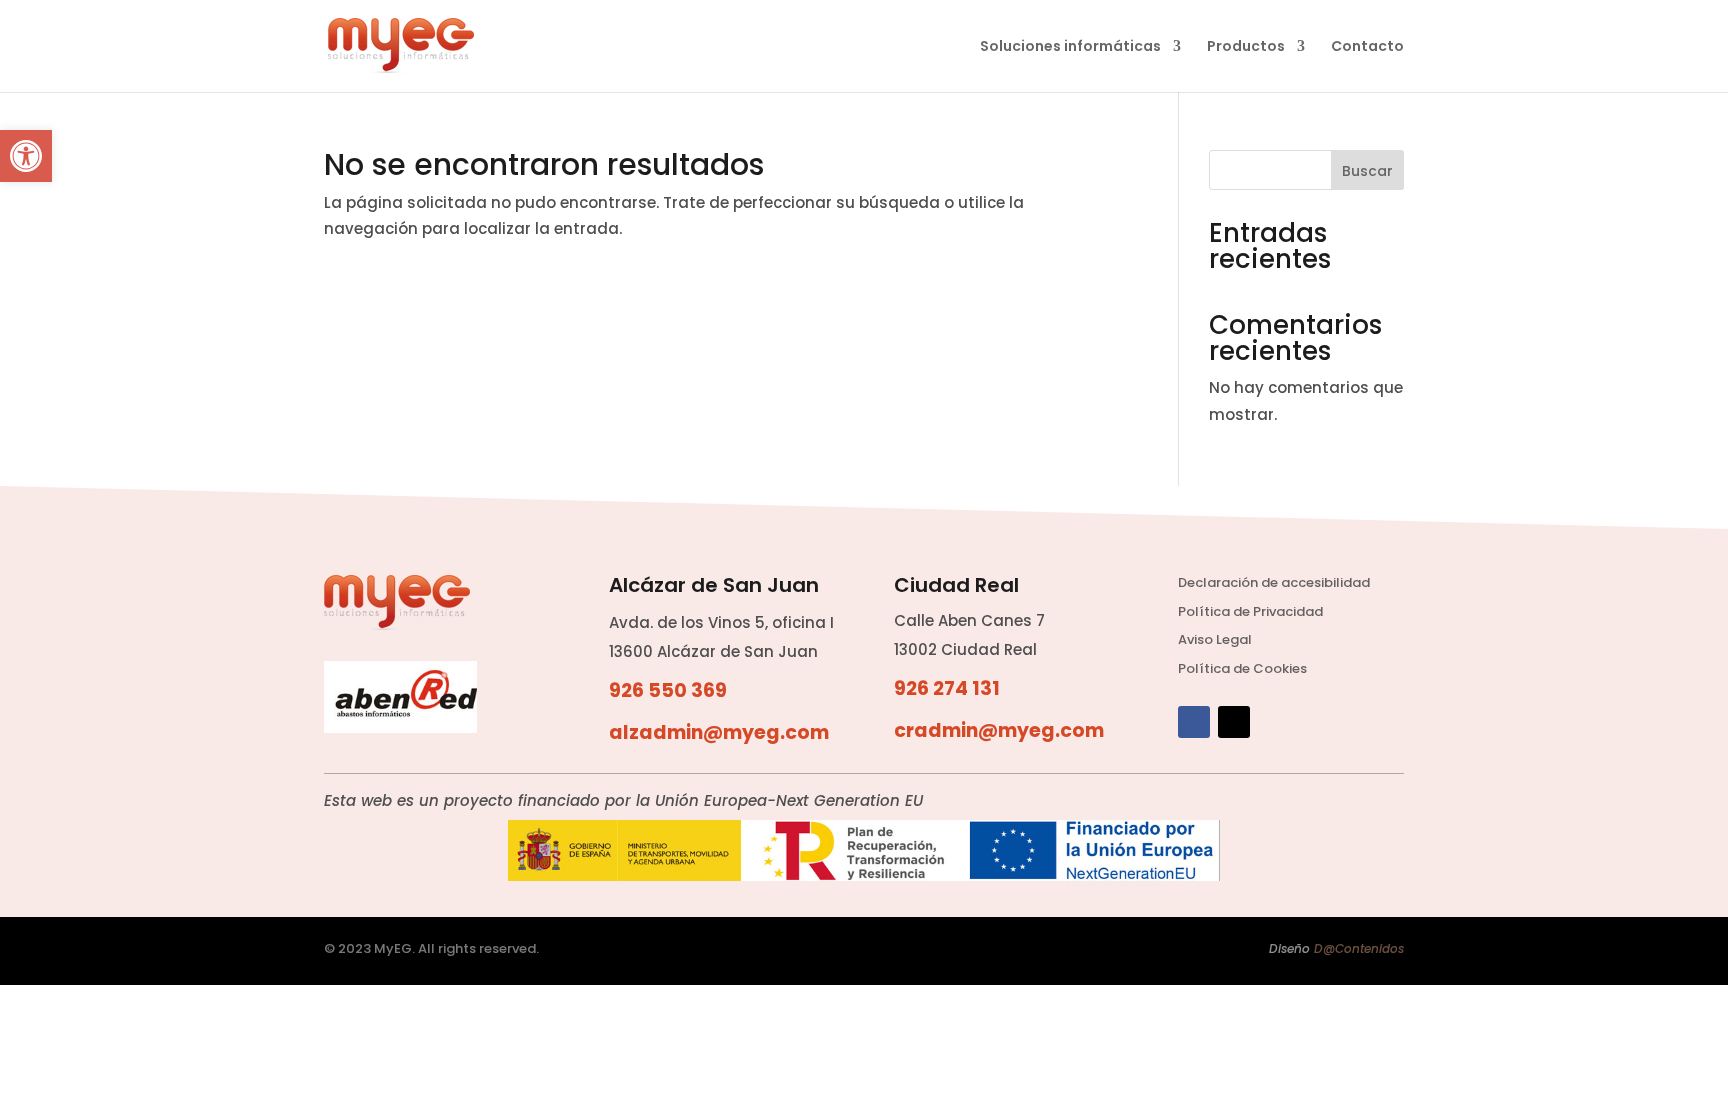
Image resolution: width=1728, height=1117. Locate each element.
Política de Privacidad (1250, 611)
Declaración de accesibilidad (1274, 582)
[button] (26, 156)
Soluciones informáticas (1070, 47)
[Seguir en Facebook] (1194, 722)
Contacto (1367, 47)
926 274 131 (947, 688)
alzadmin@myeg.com (719, 732)
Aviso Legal (1215, 639)
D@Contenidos (1359, 948)
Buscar (1367, 171)
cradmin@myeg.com (999, 730)
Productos (1246, 47)
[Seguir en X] (1234, 722)
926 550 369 (668, 690)
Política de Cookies (1242, 668)
